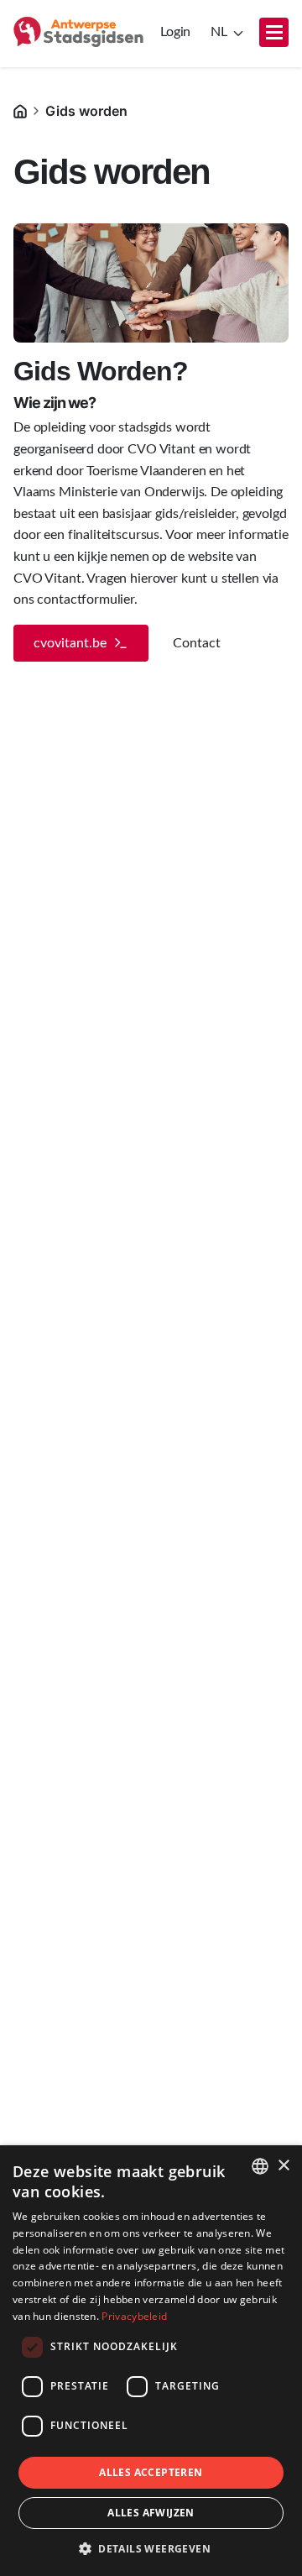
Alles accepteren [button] (151, 2472)
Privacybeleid (134, 2316)
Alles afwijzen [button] (151, 2513)
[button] (151, 2548)
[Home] (20, 110)
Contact (197, 643)
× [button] (283, 2166)
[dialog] (151, 2361)
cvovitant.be (70, 643)
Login (175, 32)
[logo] (78, 32)
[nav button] (274, 32)
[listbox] (260, 2166)
